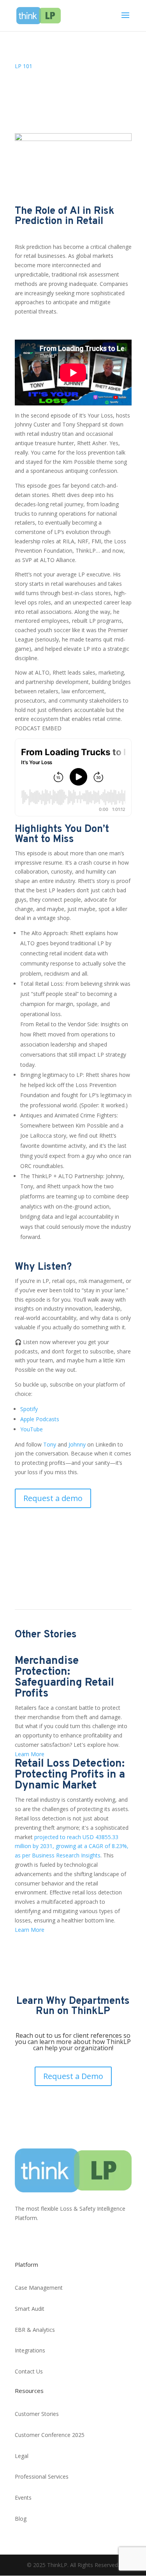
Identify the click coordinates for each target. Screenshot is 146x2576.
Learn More (30, 1754)
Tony (50, 1444)
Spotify (29, 1409)
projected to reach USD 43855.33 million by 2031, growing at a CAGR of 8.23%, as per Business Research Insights (72, 1846)
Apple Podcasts (40, 1419)
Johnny (77, 1444)
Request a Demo (73, 2076)
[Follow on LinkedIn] (21, 2241)
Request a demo (53, 1498)
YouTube (32, 1429)
